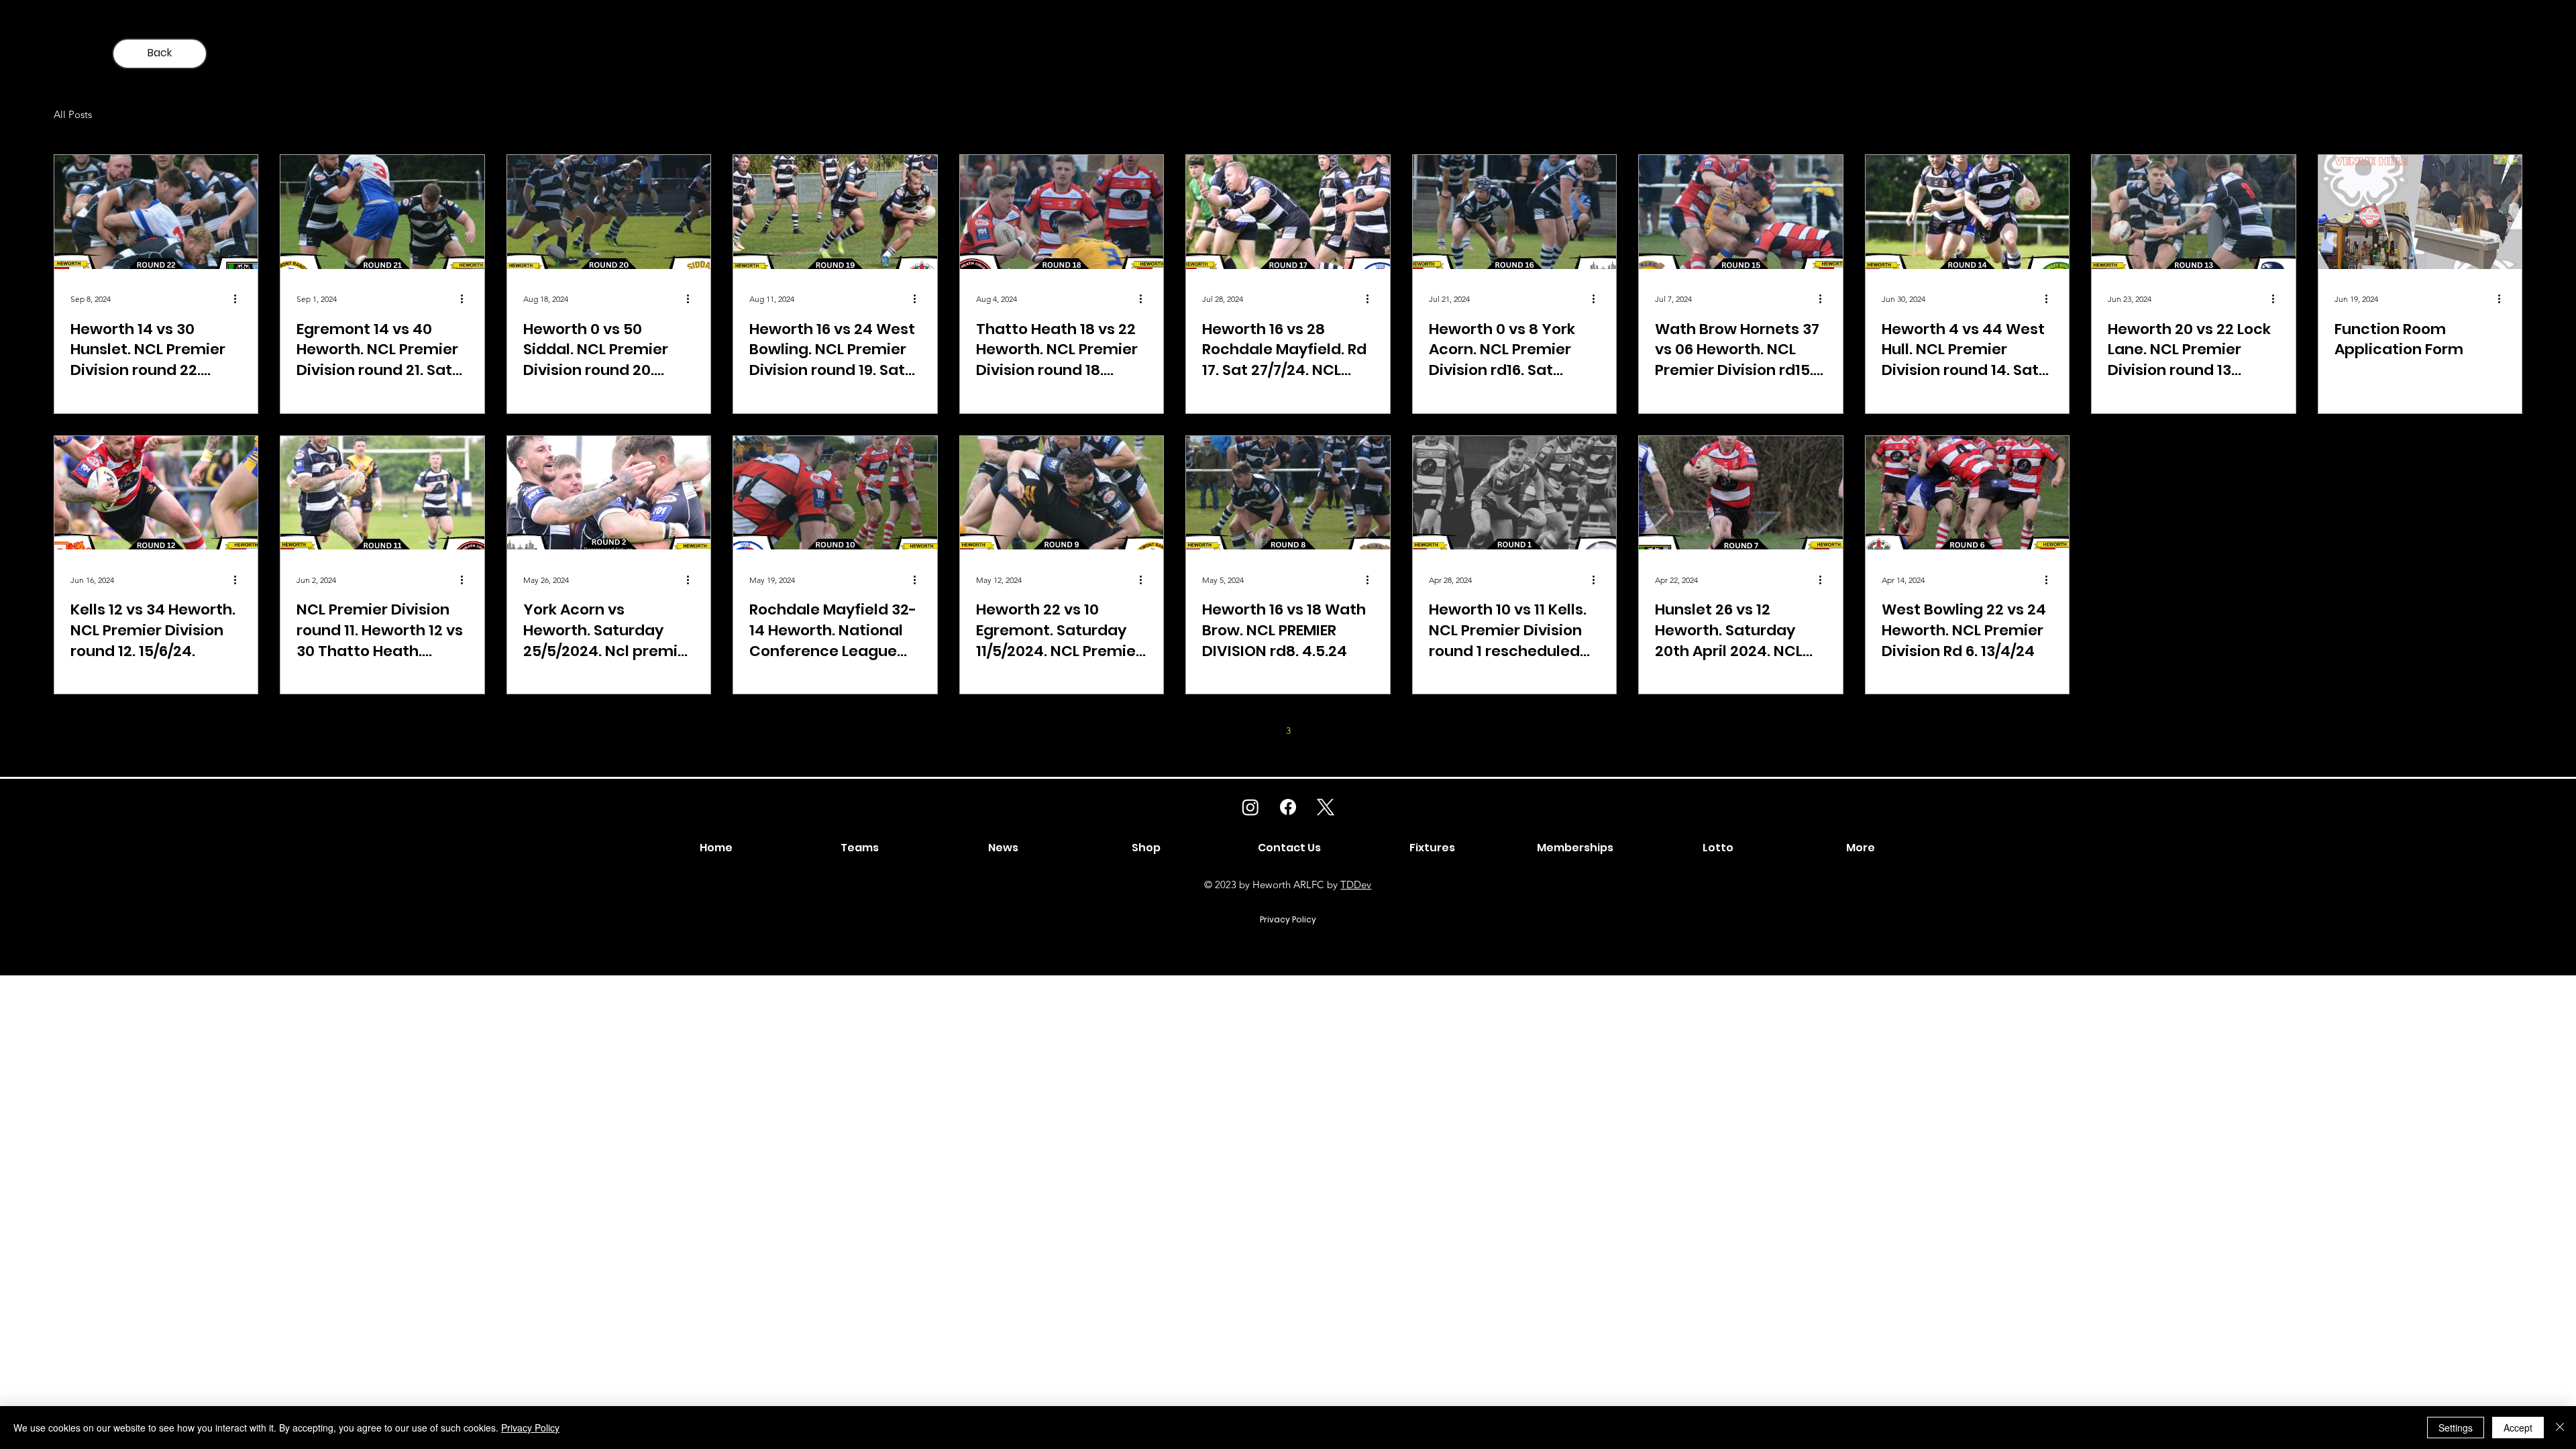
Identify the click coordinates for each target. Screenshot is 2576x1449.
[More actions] (239, 299)
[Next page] (1373, 731)
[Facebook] (1288, 807)
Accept (2518, 1428)
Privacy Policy (530, 1428)
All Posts (73, 114)
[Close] (2560, 1428)
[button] (1861, 848)
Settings (2456, 1428)
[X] (1326, 807)
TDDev (1356, 884)
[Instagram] (1250, 807)
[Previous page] (1203, 731)
